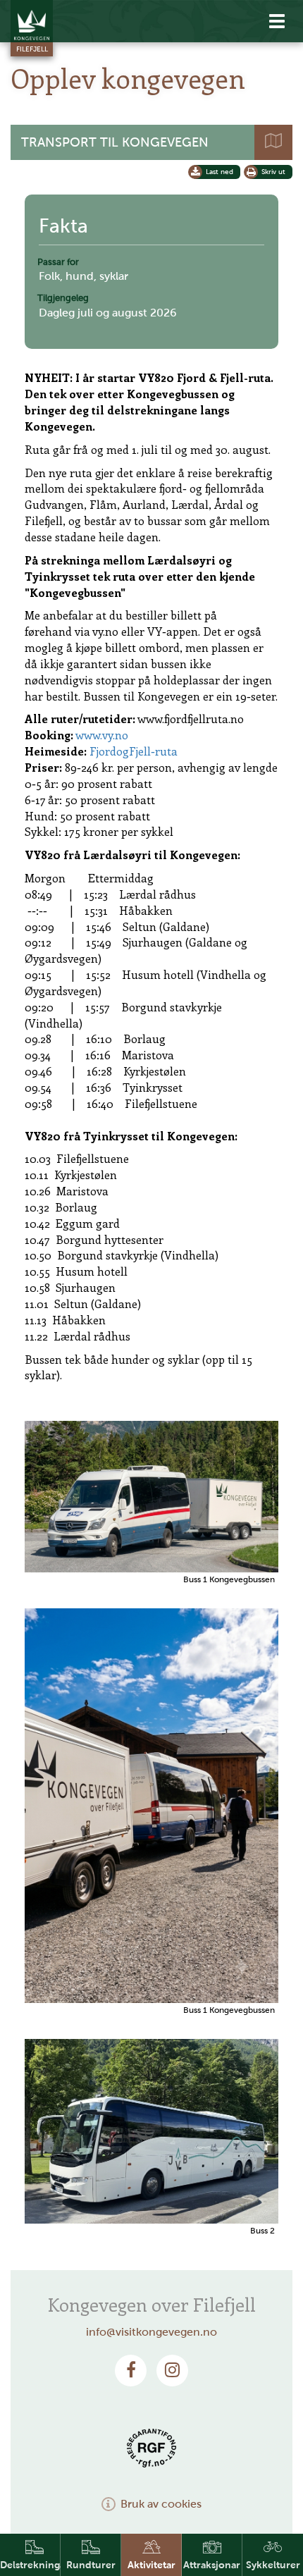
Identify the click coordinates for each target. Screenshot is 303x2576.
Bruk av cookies (161, 2504)
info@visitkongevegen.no (151, 2332)
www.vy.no (102, 735)
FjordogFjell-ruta (134, 751)
